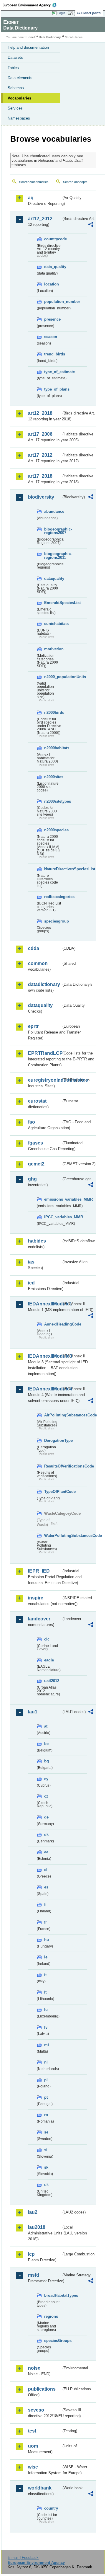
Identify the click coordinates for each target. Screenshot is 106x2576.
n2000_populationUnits (53, 677)
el (46, 1870)
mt (47, 2045)
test (32, 2431)
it (45, 1975)
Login (61, 13)
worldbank (40, 2488)
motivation (53, 649)
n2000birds (53, 712)
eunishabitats (53, 624)
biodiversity (41, 497)
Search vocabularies (34, 182)
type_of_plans (53, 389)
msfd (34, 2275)
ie (46, 1957)
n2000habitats (53, 748)
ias (31, 1262)
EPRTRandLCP (45, 1053)
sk (46, 2167)
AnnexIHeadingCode (53, 1324)
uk (46, 2185)
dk (46, 1835)
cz (46, 1796)
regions (51, 2316)
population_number (53, 302)
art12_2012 (40, 219)
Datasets (15, 57)
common (38, 963)
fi (45, 1905)
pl (46, 2080)
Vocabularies (19, 98)
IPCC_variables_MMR (53, 1217)
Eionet (30, 37)
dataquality (53, 578)
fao (32, 1122)
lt (45, 1992)
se (46, 2132)
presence (52, 319)
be (46, 1744)
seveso (36, 2410)
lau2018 (37, 2227)
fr (45, 1922)
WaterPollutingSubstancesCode (53, 1536)
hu (47, 1940)
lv (46, 2027)
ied (31, 1283)
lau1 (33, 1712)
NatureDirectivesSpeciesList (53, 869)
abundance (53, 511)
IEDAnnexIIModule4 (45, 1389)
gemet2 (36, 1164)
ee (46, 1852)
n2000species (53, 830)
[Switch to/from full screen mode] (71, 13)
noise (34, 2368)
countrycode (53, 239)
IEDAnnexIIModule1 (45, 1304)
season (51, 337)
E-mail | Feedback (23, 2558)
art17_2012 (40, 455)
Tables (13, 68)
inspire (36, 1598)
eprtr (33, 1026)
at (46, 1726)
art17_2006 (40, 434)
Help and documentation (28, 47)
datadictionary (44, 984)
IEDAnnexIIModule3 (45, 1356)
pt (46, 2097)
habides (37, 1241)
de (46, 1817)
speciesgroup (53, 921)
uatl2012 (52, 1681)
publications (42, 2389)
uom (33, 2446)
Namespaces (19, 118)
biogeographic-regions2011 (53, 556)
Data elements (20, 78)
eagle (49, 1660)
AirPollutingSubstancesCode (53, 1415)
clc (47, 1639)
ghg (32, 1179)
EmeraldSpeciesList (53, 603)
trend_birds (53, 354)
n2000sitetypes (53, 801)
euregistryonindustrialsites (45, 1080)
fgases (35, 1143)
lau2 (33, 2212)
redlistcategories (53, 897)
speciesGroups (53, 2341)
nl (46, 2062)
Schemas (16, 88)
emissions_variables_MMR (53, 1199)
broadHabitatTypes (53, 2295)
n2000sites (53, 777)
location (52, 284)
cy (46, 1779)
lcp (31, 2254)
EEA (31, 5)
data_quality (53, 267)
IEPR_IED (39, 1571)
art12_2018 (40, 413)
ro (46, 2115)
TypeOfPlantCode (53, 1492)
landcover (39, 1619)
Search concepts (75, 182)
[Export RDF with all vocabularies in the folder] (91, 225)
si (46, 2150)
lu (46, 2010)
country (51, 2508)
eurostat (37, 1101)
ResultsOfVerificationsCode (53, 1466)
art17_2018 (40, 476)
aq (31, 198)
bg (47, 1761)
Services (15, 108)
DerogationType (53, 1440)
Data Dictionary (50, 37)
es (46, 1887)
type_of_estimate (53, 372)
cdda (34, 948)
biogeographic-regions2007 (53, 531)
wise (33, 2467)
